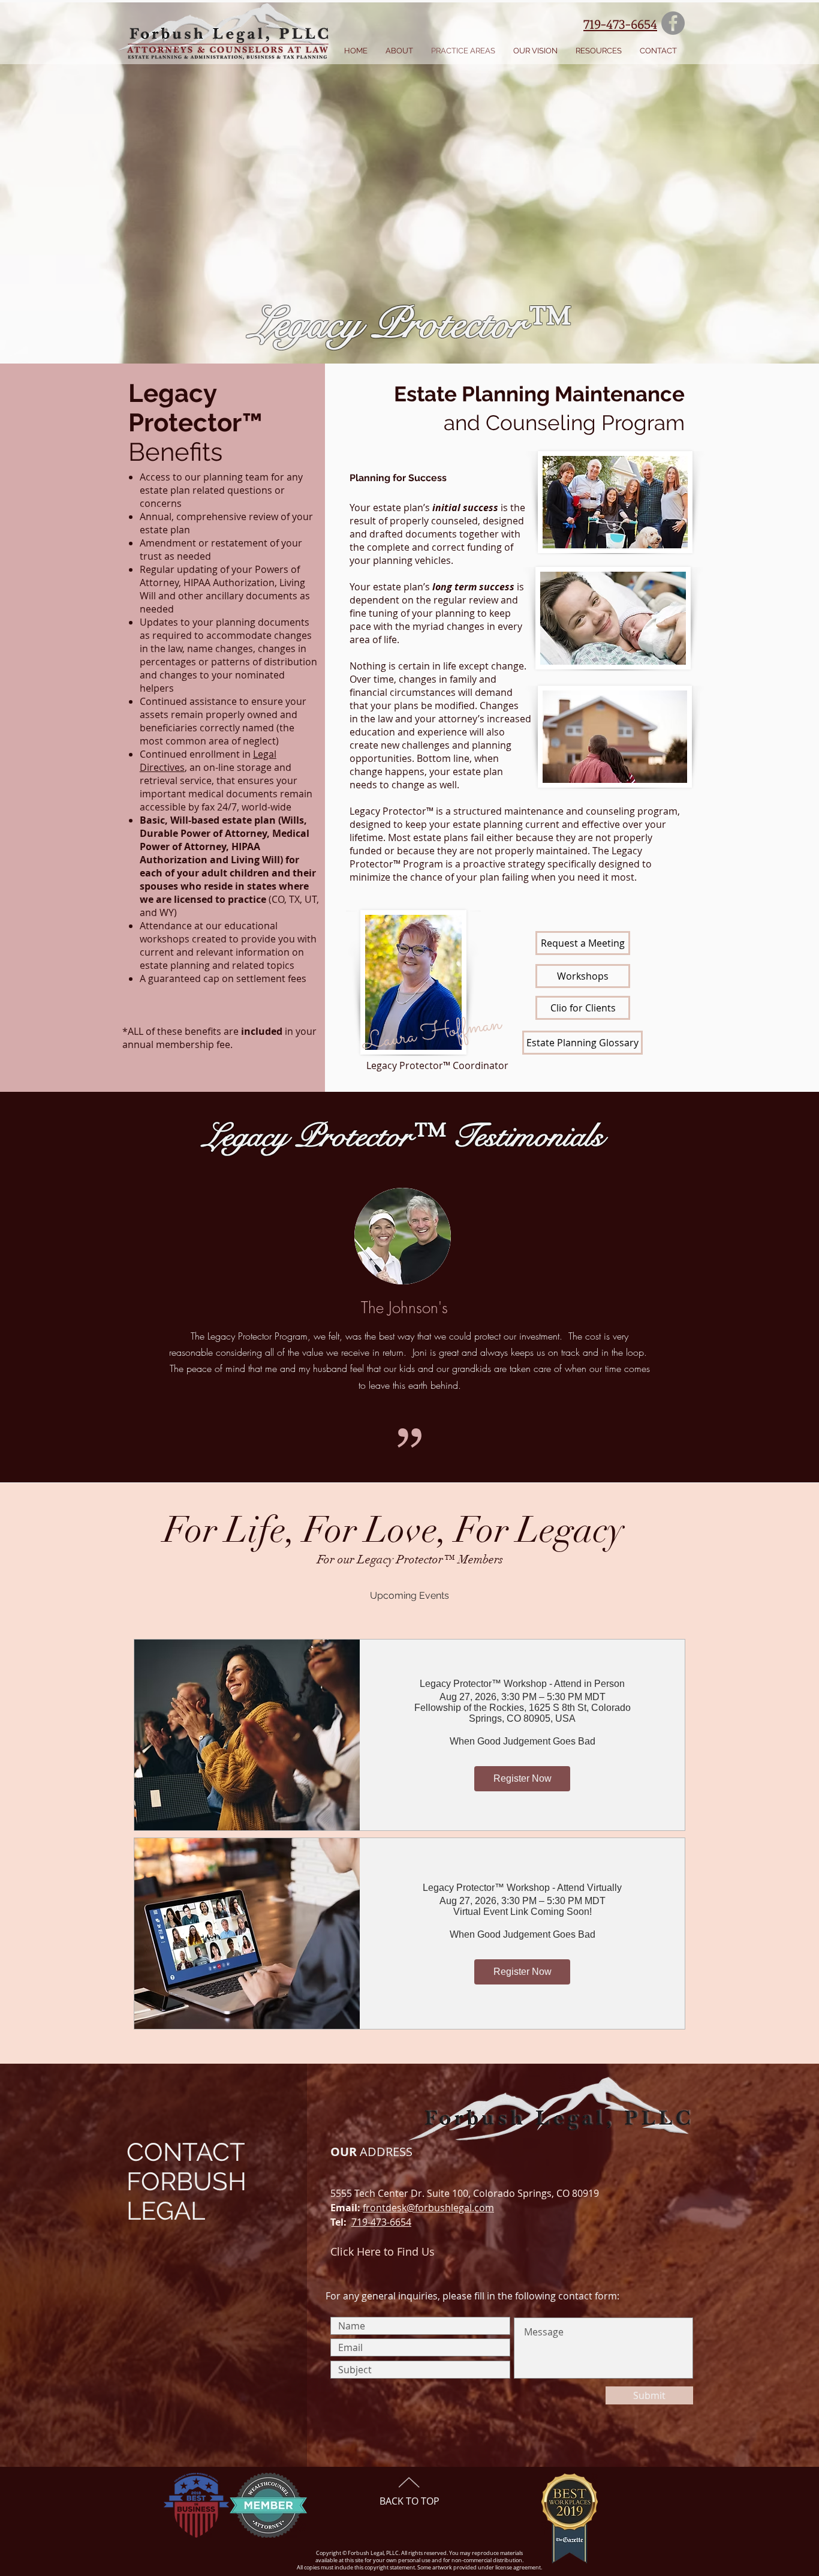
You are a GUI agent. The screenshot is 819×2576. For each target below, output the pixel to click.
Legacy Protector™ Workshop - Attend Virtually (522, 1888)
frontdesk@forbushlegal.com (428, 2208)
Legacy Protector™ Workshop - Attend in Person (522, 1684)
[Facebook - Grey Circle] (673, 23)
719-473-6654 (381, 2222)
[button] (399, 51)
